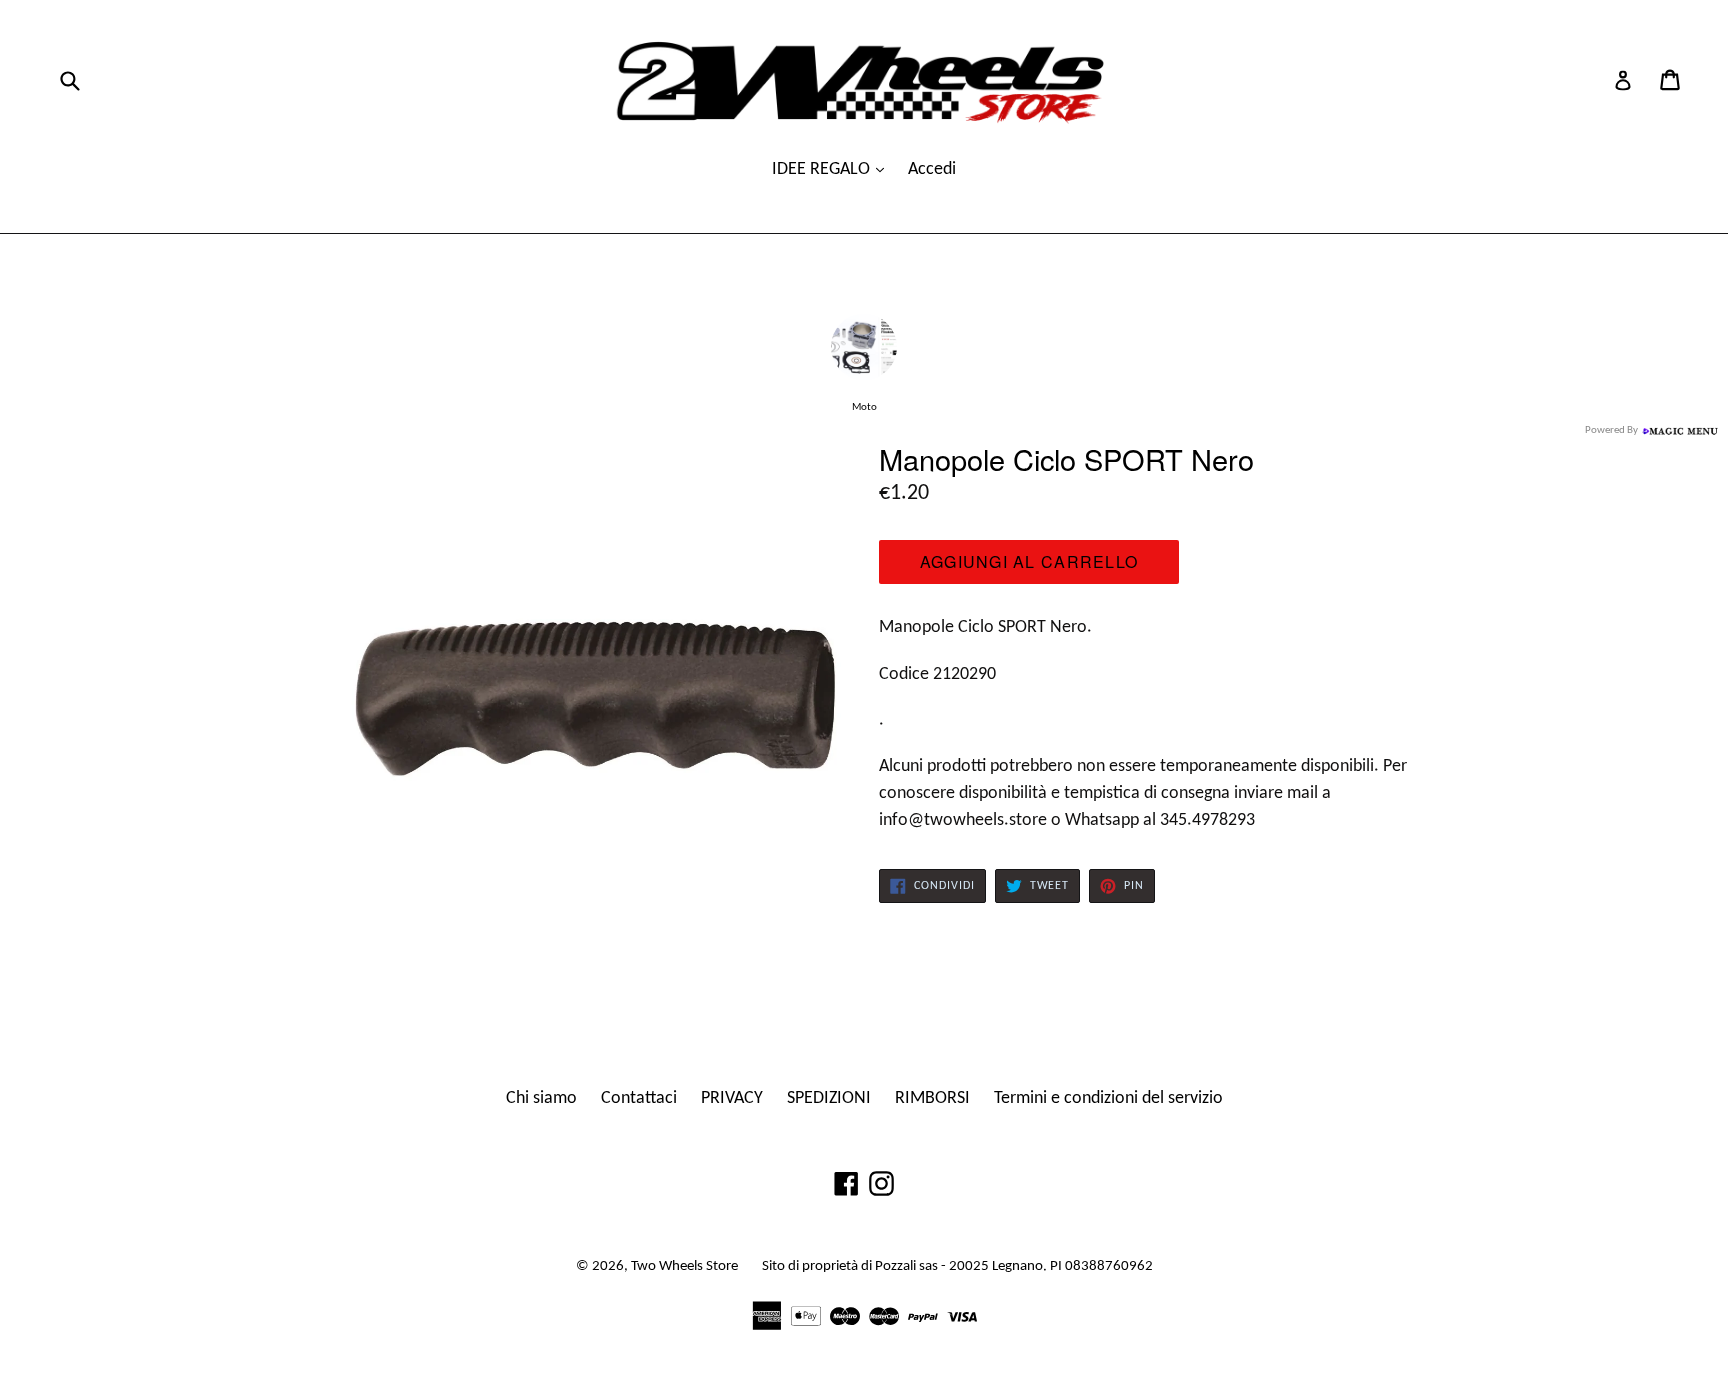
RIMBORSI (932, 1098)
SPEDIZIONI (829, 1098)
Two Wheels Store (684, 1266)
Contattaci (639, 1098)
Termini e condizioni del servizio (1108, 1098)
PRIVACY (732, 1098)
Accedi (932, 169)
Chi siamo (541, 1098)
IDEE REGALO (823, 169)
